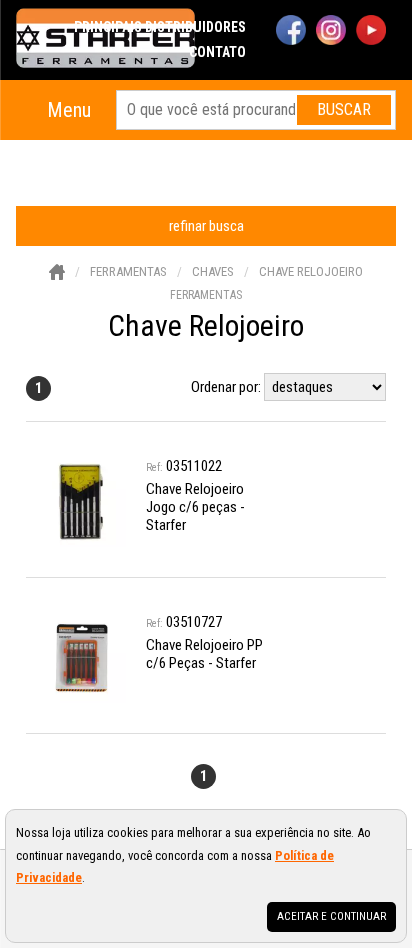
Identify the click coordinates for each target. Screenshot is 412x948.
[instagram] (331, 32)
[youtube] (371, 32)
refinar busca (206, 226)
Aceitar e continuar (331, 916)
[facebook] (291, 32)
